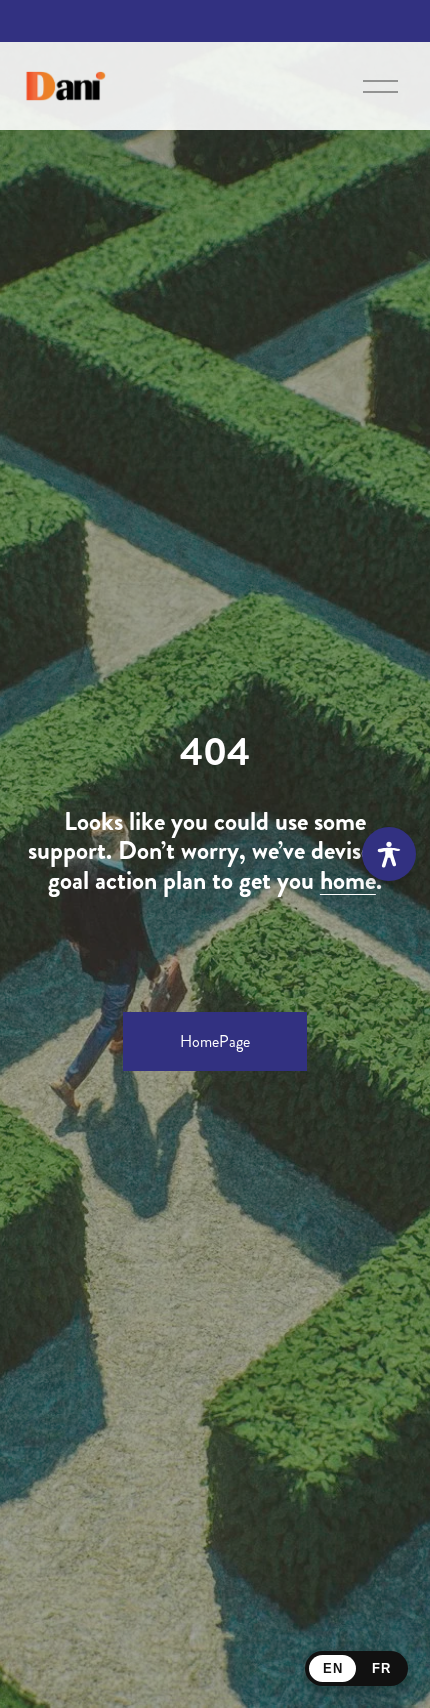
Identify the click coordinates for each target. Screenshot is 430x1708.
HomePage (215, 1041)
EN (332, 1668)
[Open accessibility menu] (389, 854)
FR (381, 1668)
